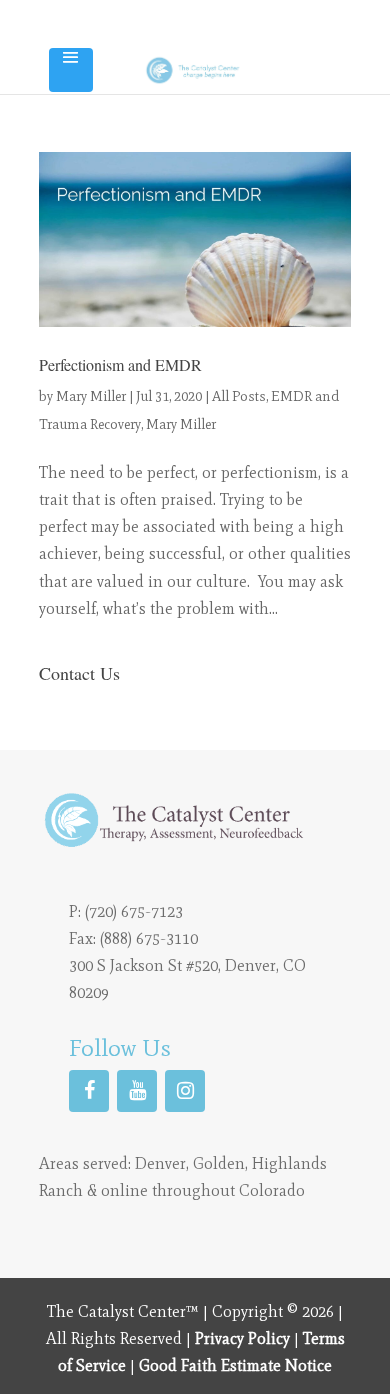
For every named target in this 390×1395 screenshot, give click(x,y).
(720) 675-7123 (134, 911)
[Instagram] (185, 1091)
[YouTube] (137, 1091)
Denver (160, 1163)
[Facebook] (89, 1091)
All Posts (239, 396)
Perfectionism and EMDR (120, 364)
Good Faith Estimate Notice (235, 1365)
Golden (219, 1163)
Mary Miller (91, 396)
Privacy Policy (242, 1338)
